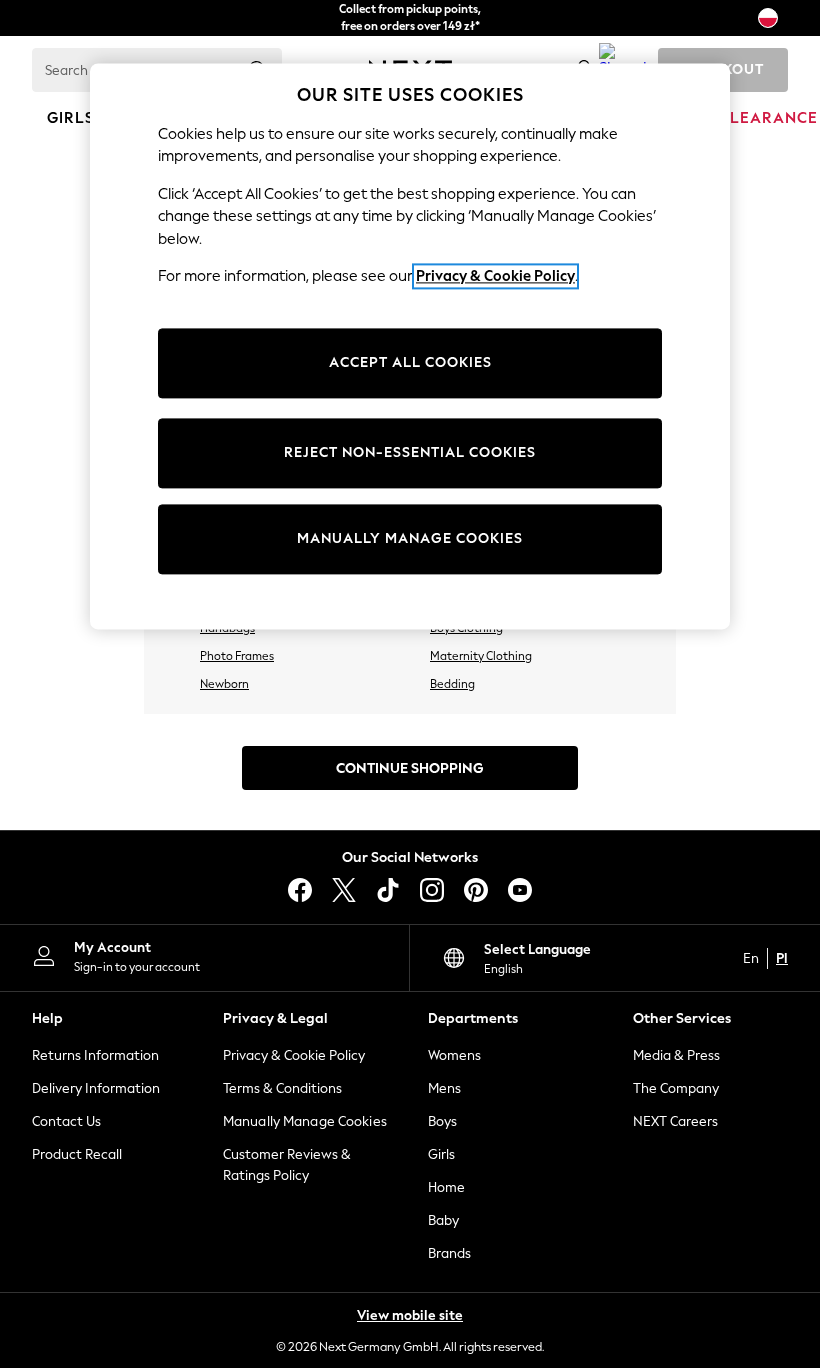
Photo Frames (237, 656)
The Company (676, 1088)
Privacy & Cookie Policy (294, 1055)
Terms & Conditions (282, 1088)
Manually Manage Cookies (305, 1121)
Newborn (224, 684)
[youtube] (520, 890)
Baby (443, 1220)
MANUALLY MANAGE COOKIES (410, 539)
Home (446, 1187)
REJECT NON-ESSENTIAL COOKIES (410, 453)
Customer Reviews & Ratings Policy (287, 1165)
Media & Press (676, 1055)
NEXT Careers (675, 1121)
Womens (454, 1055)
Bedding (452, 684)
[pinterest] (476, 890)
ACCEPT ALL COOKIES (410, 363)
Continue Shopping (410, 768)
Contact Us (66, 1121)
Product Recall (77, 1154)
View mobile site (410, 1315)
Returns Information (95, 1055)
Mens (444, 1088)
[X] (344, 890)
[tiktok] (388, 890)
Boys (442, 1121)
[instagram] (432, 890)
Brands (449, 1253)
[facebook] (300, 890)
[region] (410, 346)
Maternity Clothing (481, 656)
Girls (441, 1154)
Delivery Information (96, 1088)
